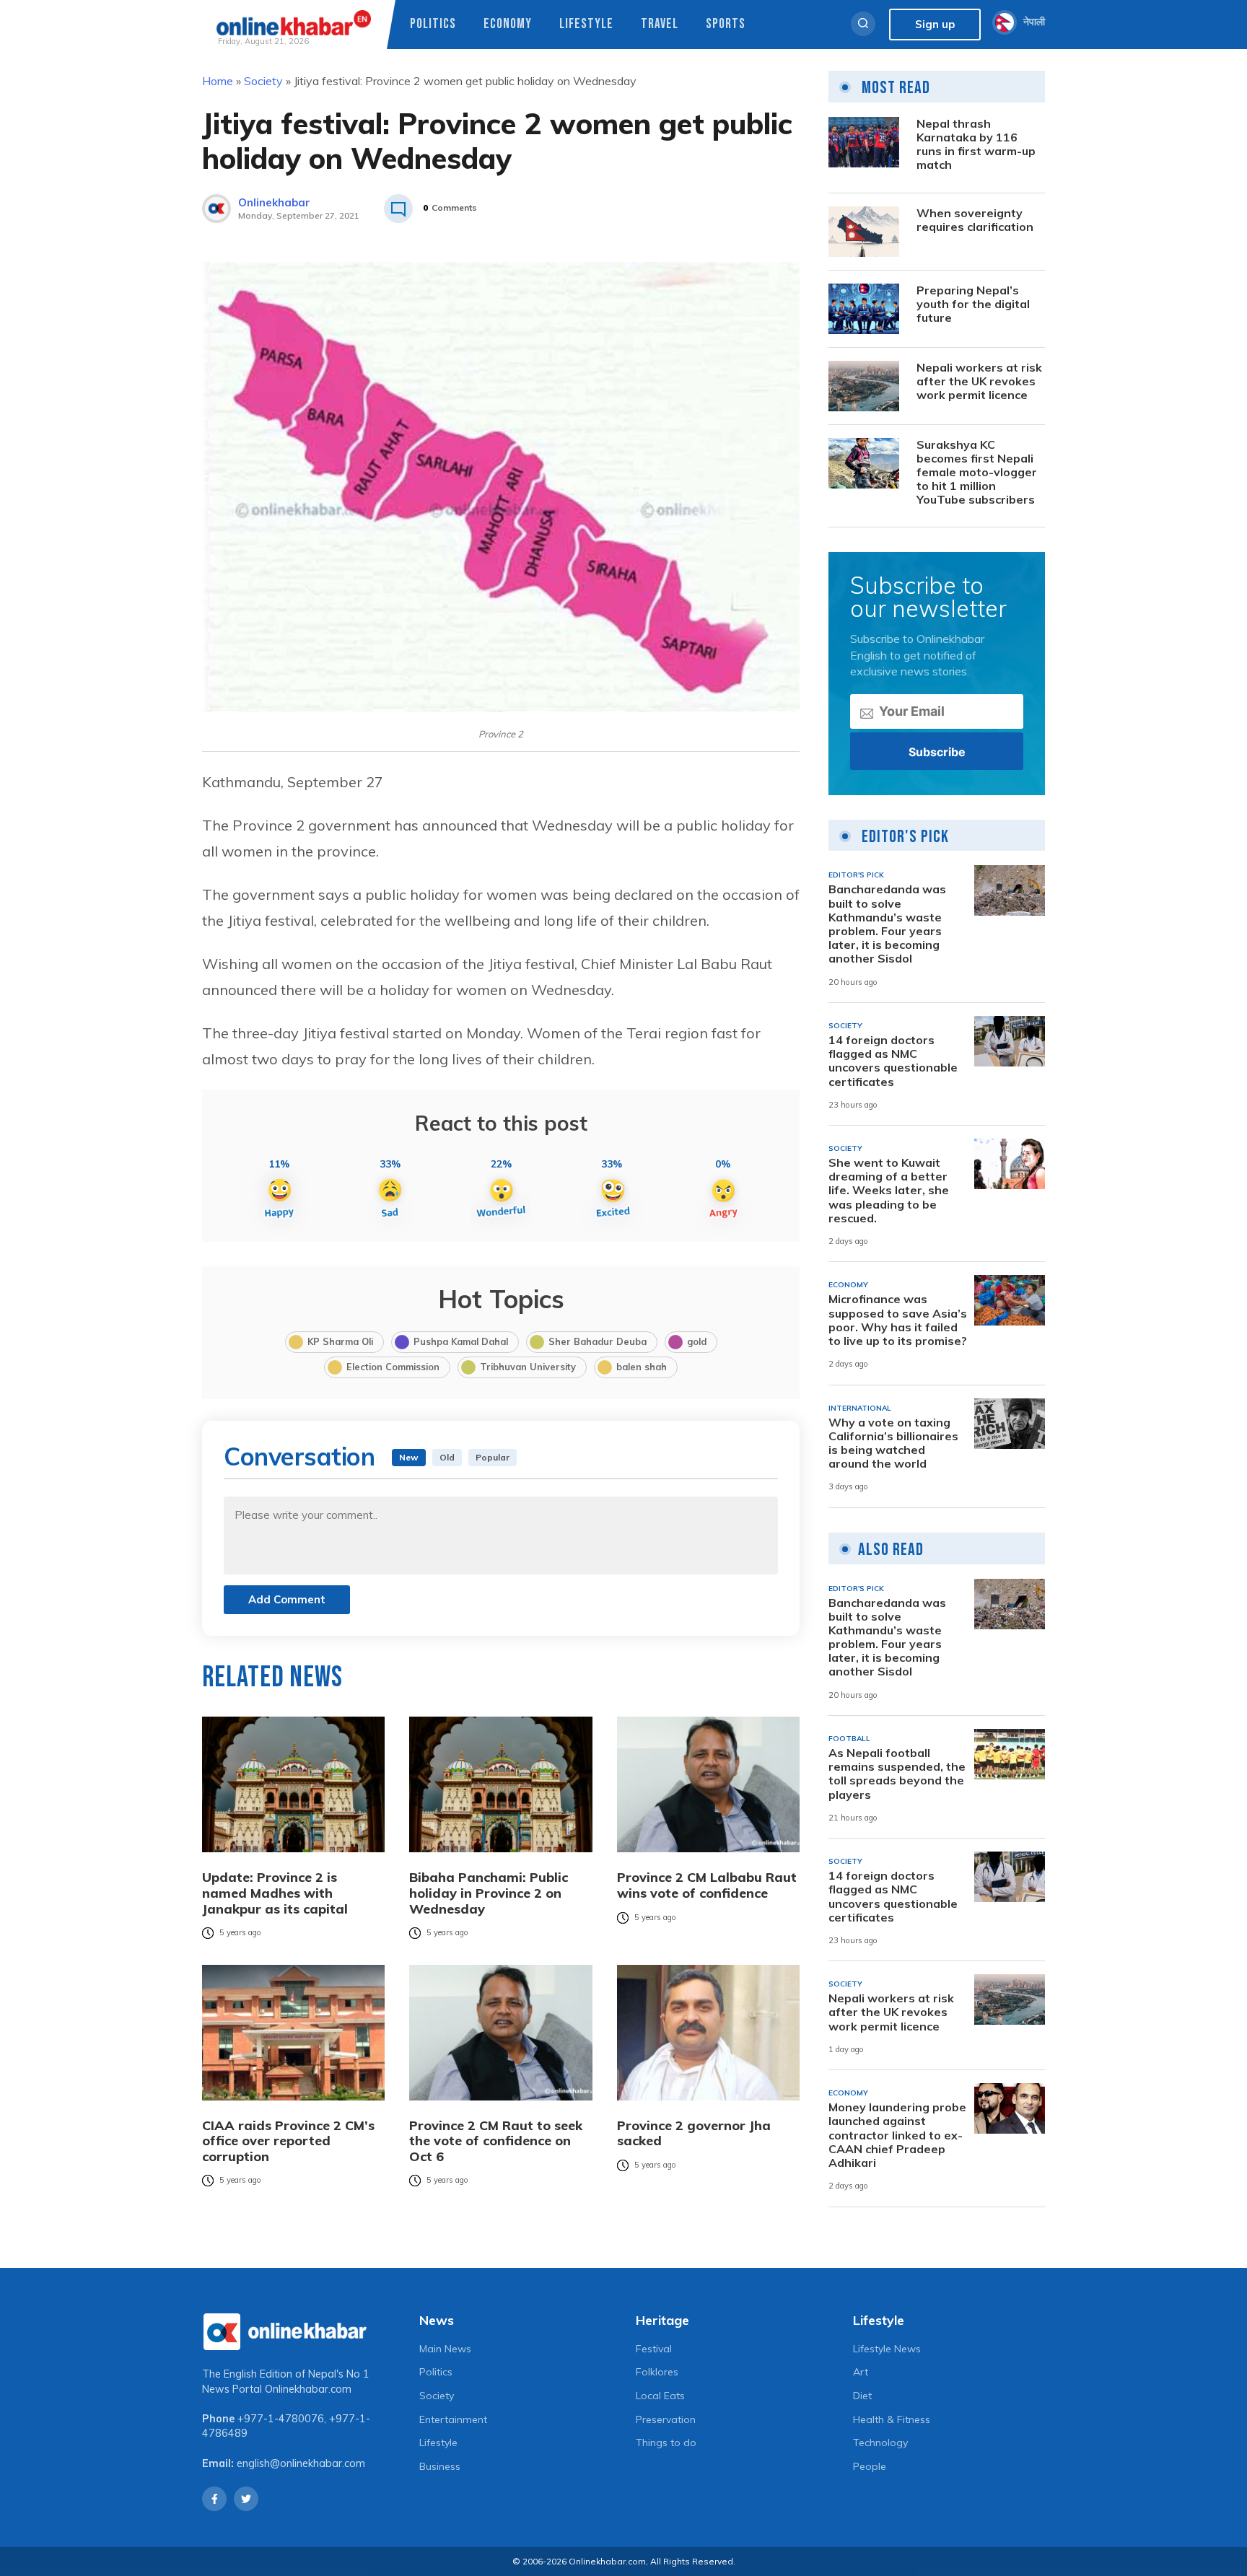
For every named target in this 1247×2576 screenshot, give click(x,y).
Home (218, 81)
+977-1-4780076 (281, 2419)
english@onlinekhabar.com (301, 2463)
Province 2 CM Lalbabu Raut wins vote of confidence (707, 1885)
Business (440, 2466)
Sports (726, 24)
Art (861, 2372)
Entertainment (453, 2419)
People (870, 2466)
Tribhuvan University (528, 1367)
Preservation (666, 2419)
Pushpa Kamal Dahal (461, 1341)
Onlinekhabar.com (308, 2389)
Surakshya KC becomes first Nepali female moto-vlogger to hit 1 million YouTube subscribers (977, 473)
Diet (862, 2396)
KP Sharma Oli (340, 1341)
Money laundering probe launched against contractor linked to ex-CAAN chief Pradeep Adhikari (897, 2135)
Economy (508, 24)
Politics (433, 24)
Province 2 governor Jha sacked (694, 2133)
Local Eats (660, 2396)
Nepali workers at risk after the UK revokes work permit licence (979, 381)
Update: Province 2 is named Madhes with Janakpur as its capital (275, 1893)
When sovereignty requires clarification (975, 220)
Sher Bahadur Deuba (598, 1341)
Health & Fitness (892, 2419)
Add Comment (287, 1599)
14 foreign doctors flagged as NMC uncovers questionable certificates (893, 1061)
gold (697, 1341)
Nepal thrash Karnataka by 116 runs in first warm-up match (976, 145)
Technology (880, 2443)
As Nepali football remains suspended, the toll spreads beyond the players (897, 1774)
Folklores (657, 2372)
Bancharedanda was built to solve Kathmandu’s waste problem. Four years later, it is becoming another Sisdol (887, 924)
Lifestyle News (887, 2349)
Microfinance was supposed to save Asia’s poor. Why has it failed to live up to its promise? (898, 1320)
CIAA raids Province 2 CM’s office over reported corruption (288, 2141)
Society (263, 81)
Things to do (666, 2443)
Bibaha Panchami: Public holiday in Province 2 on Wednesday (489, 1893)
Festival (654, 2349)
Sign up (935, 24)
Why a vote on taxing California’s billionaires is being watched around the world (893, 1443)
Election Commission (393, 1367)
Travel (660, 24)
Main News (445, 2349)
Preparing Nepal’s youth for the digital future (973, 304)
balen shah (642, 1367)
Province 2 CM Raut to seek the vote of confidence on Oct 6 (496, 2141)
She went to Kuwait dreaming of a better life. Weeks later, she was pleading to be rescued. (889, 1191)
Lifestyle (586, 24)
